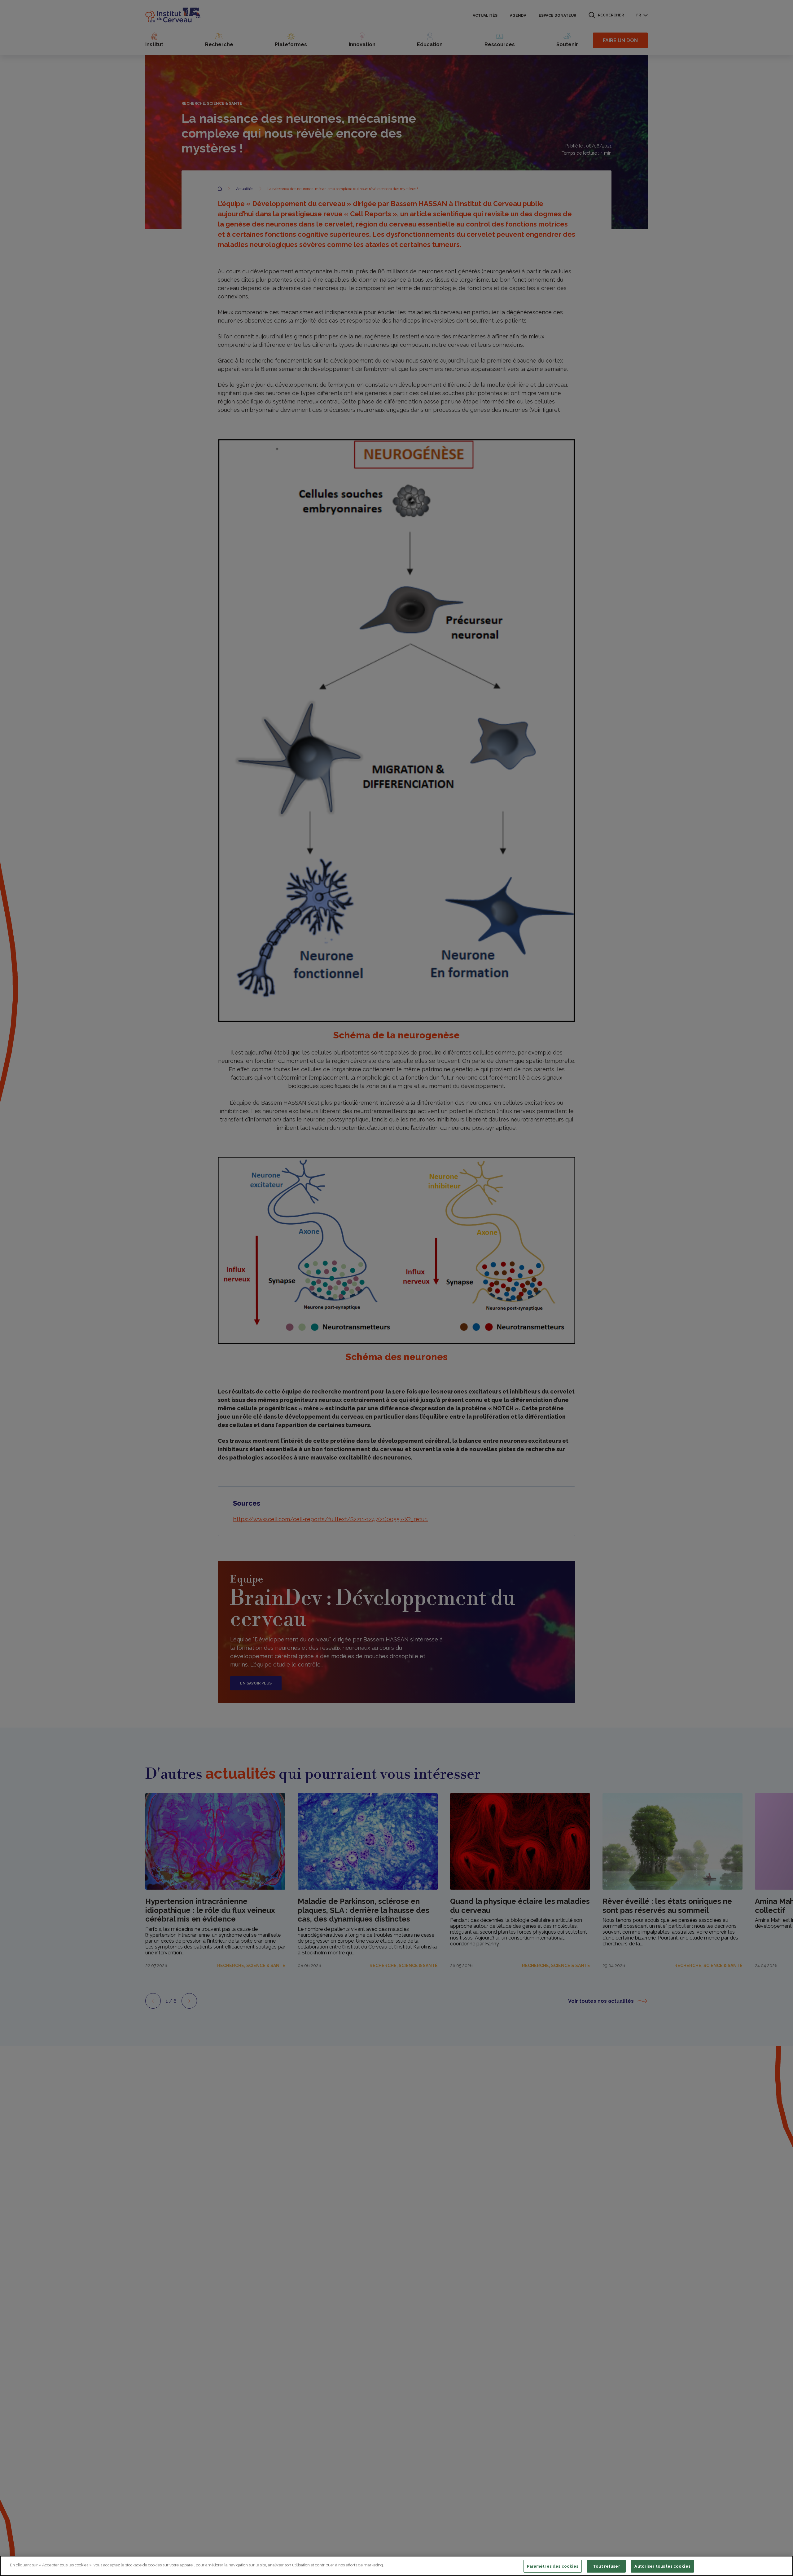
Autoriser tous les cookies (662, 2566)
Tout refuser (607, 2566)
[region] (396, 2566)
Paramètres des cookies (553, 2566)
